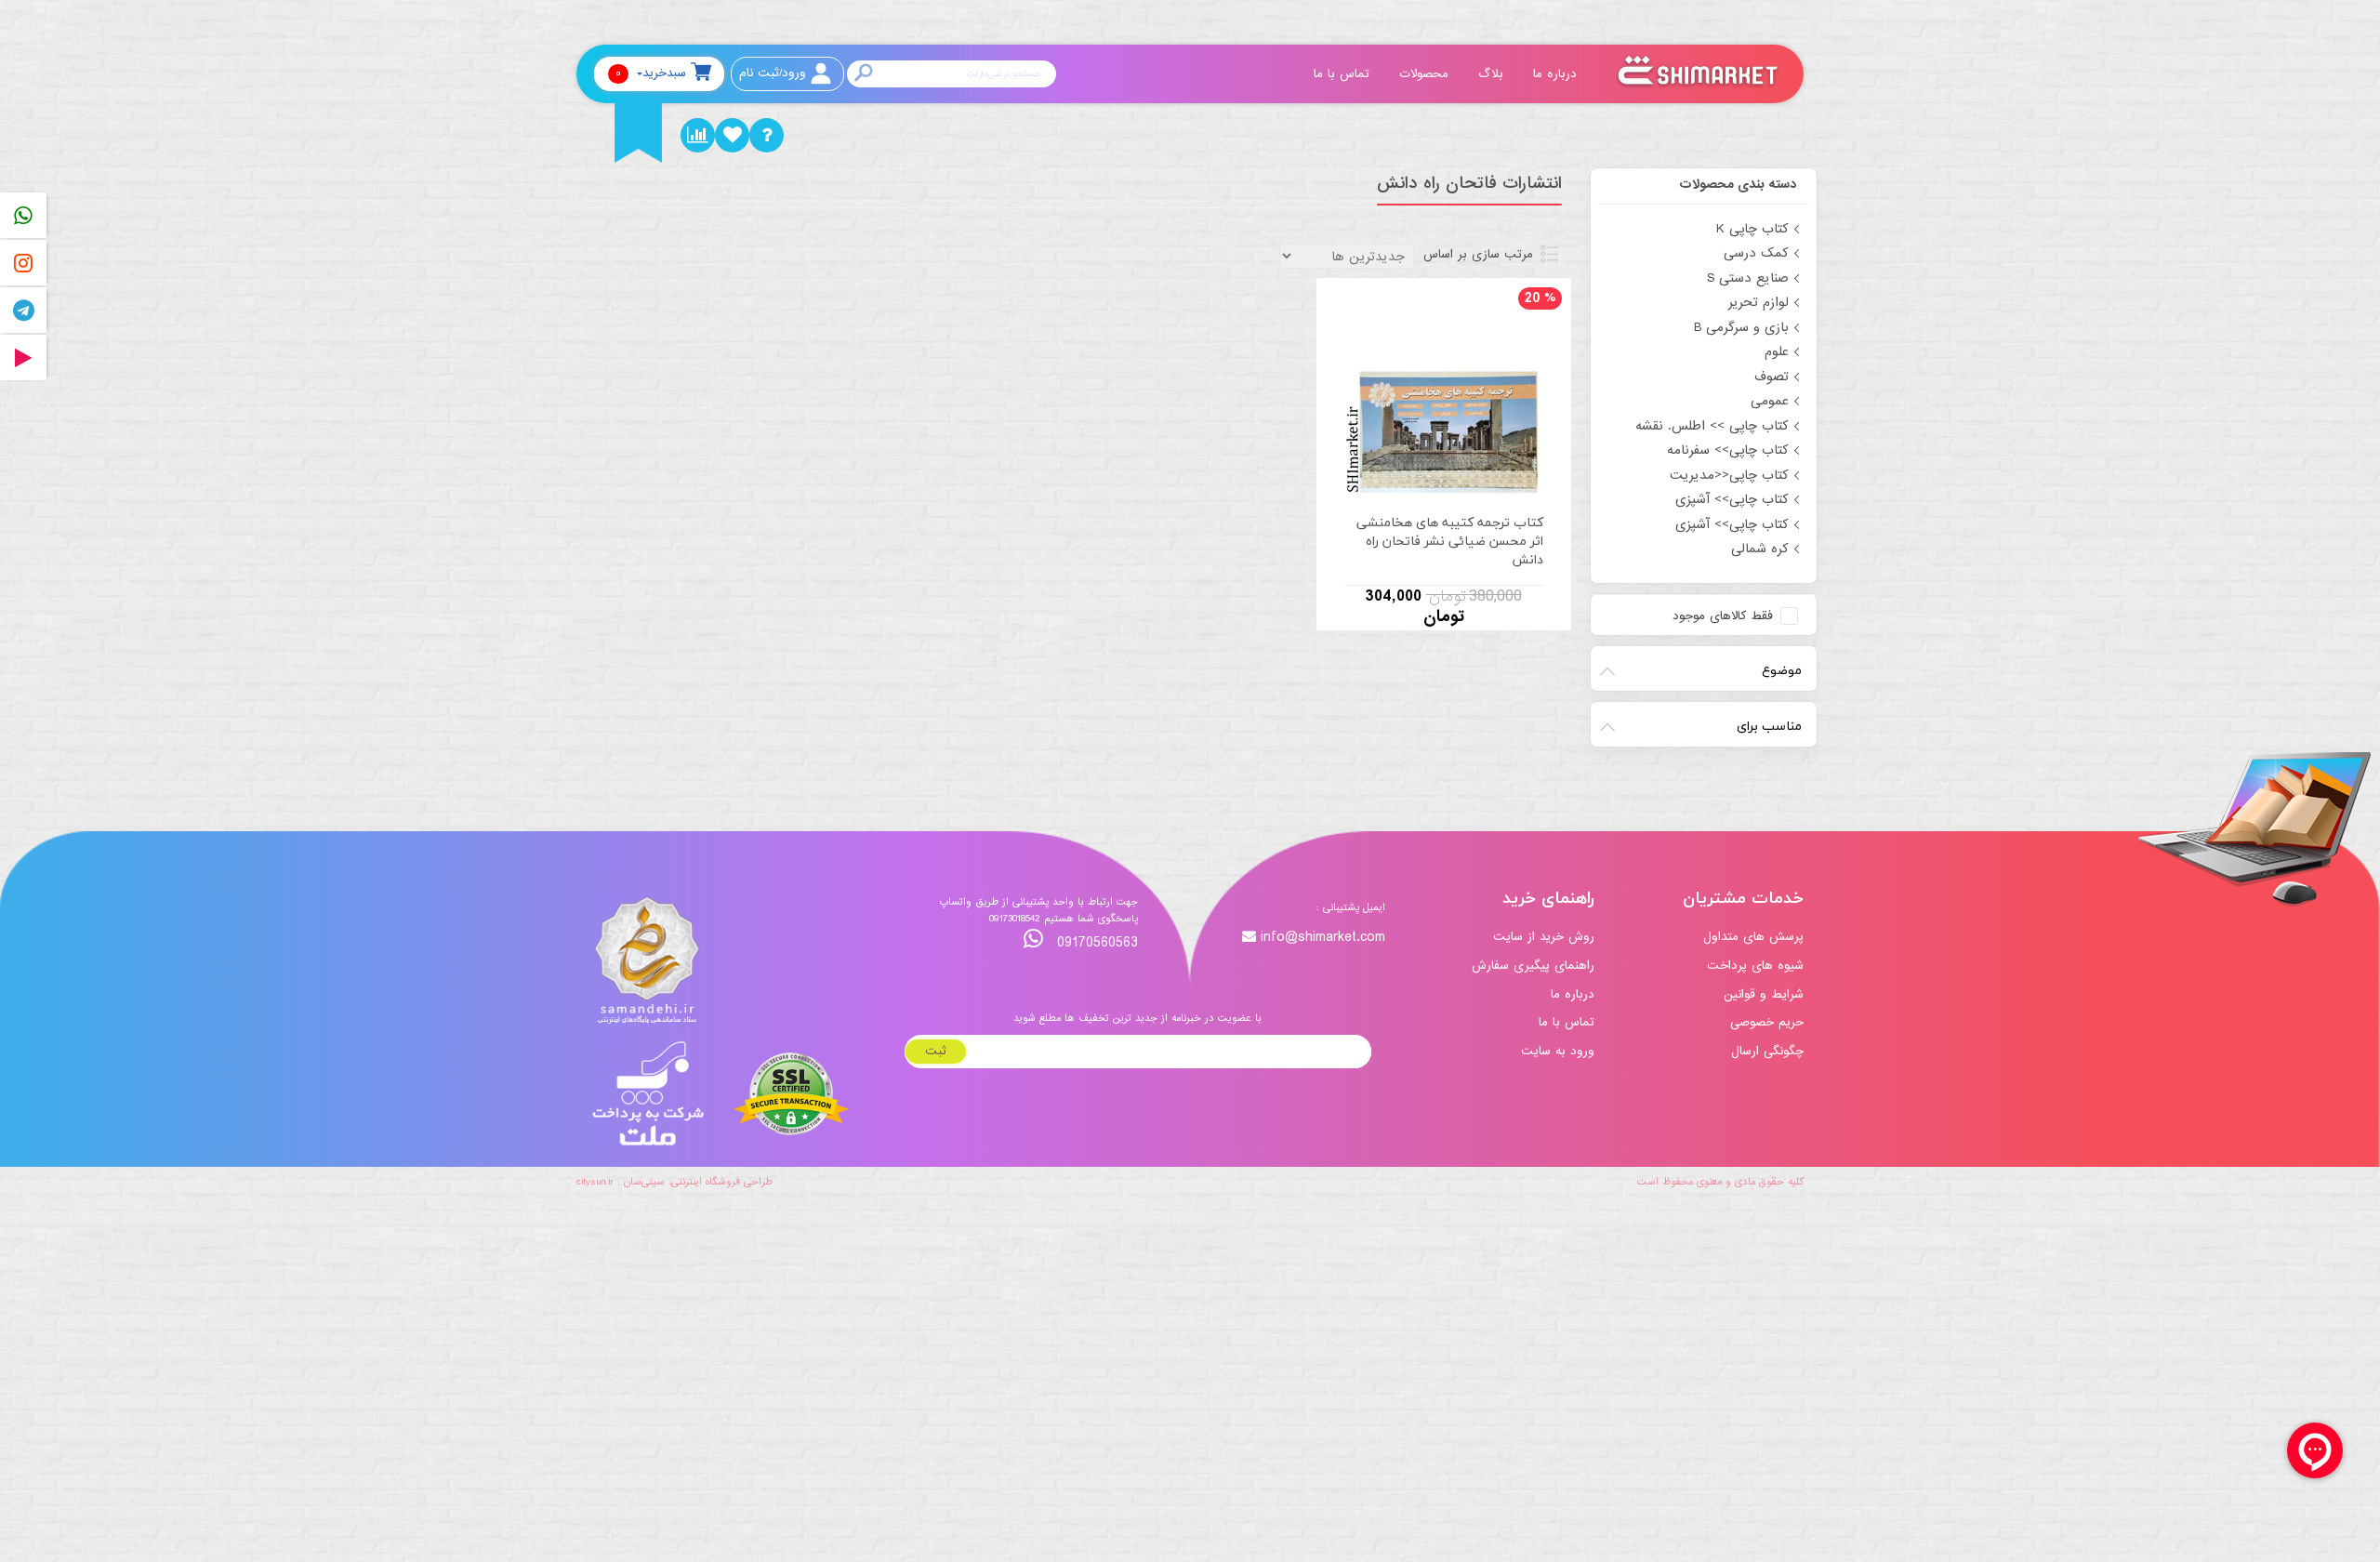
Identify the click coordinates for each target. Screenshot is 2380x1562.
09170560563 (1095, 942)
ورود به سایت (1558, 1051)
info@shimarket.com (1323, 938)
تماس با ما (1344, 74)
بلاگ (1493, 74)
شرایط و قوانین (1764, 994)
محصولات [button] (1426, 74)
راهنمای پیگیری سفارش (1533, 966)
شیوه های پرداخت (1755, 966)
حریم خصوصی (1767, 1022)
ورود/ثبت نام (773, 73)
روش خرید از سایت (1544, 937)
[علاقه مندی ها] (732, 135)
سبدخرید (651, 73)
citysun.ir (595, 1182)
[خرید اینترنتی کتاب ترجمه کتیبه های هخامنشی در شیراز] (1444, 399)
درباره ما (1557, 74)
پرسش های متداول (1753, 937)
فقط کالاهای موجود (1723, 616)
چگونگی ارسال (1767, 1051)
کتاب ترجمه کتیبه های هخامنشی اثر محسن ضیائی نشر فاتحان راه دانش (1450, 541)
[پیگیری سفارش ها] (698, 135)
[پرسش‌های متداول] (767, 135)
